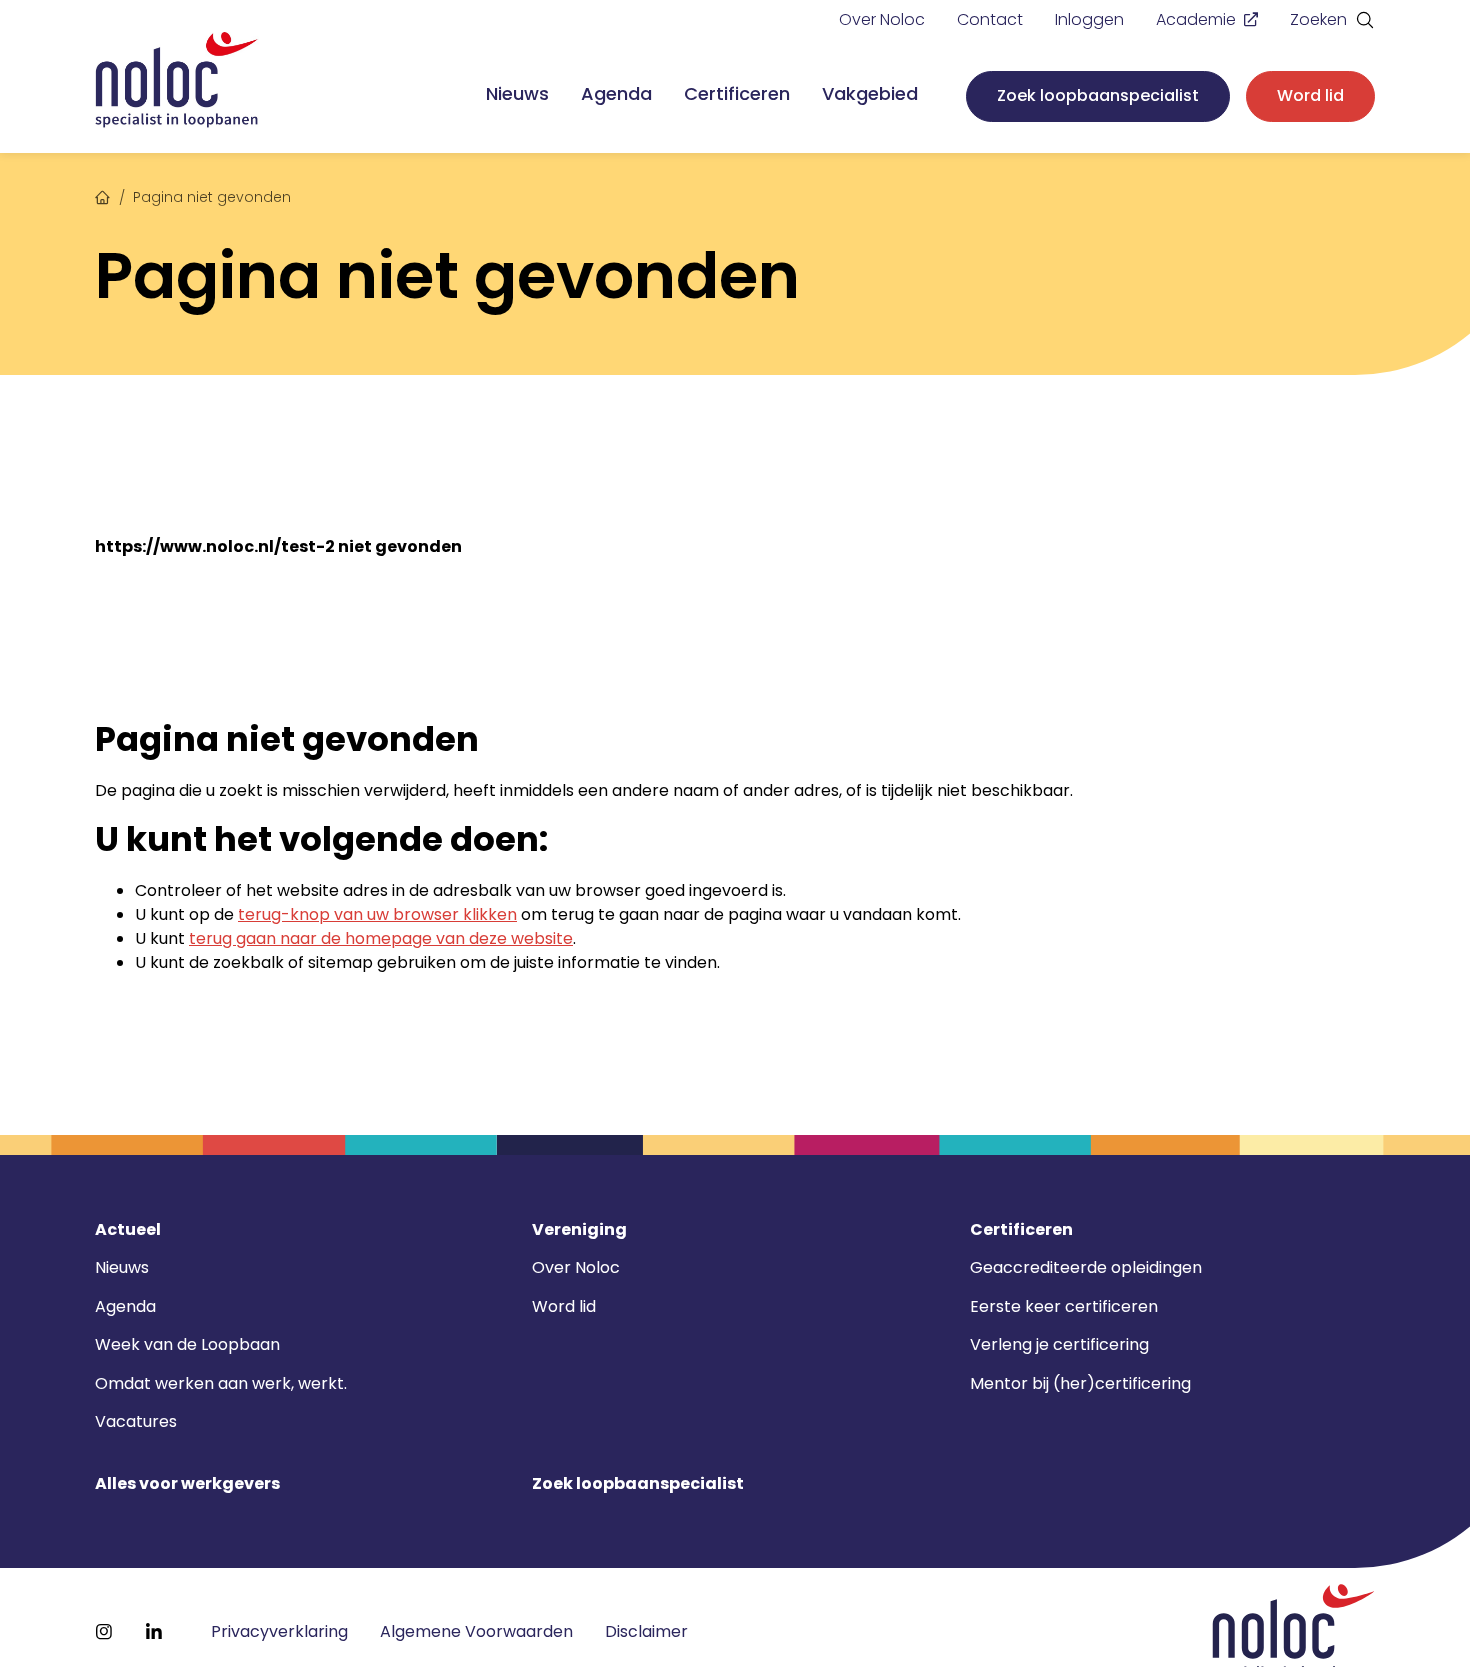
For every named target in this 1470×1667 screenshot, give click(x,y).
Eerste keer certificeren (1064, 1306)
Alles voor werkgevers (187, 1484)
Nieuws (517, 93)
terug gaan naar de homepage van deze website (381, 938)
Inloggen (1089, 19)
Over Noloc (882, 19)
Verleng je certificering (1059, 1344)
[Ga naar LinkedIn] (154, 1632)
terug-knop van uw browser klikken (377, 914)
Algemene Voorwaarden (476, 1631)
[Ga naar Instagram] (104, 1632)
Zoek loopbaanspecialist (1098, 95)
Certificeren (737, 93)
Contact (990, 19)
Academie (1196, 19)
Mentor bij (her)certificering (1080, 1383)
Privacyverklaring (279, 1631)
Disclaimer (646, 1631)
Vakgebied (870, 93)
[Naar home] (177, 80)
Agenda (616, 93)
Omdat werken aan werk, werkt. (221, 1383)
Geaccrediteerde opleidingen (1086, 1267)
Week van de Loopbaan (187, 1344)
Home (103, 195)
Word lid (1310, 95)
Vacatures (136, 1421)
